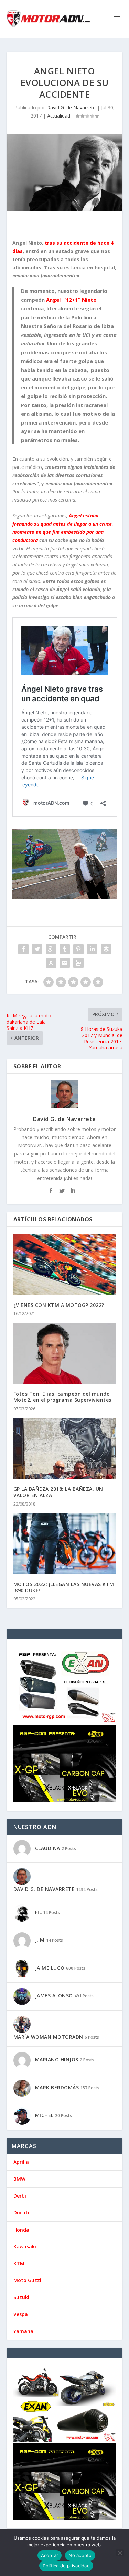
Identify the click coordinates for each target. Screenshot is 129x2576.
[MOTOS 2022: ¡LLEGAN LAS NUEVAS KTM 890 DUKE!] (65, 1544)
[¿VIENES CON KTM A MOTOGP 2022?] (65, 1264)
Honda (21, 2230)
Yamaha (23, 2331)
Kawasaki (25, 2247)
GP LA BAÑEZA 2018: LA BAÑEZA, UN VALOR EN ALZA (58, 1492)
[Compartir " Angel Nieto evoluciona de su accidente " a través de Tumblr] (65, 949)
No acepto (80, 2555)
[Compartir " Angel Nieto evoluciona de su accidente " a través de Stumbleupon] (51, 963)
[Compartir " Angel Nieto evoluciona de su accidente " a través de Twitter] (37, 949)
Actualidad (59, 116)
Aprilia (21, 2162)
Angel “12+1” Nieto (71, 300)
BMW (19, 2179)
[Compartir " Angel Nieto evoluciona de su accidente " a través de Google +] (51, 949)
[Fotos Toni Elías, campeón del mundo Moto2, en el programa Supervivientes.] (65, 1353)
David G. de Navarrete (71, 107)
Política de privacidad (66, 2566)
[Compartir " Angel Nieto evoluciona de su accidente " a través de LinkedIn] (92, 949)
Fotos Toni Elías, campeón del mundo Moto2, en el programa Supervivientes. (63, 1397)
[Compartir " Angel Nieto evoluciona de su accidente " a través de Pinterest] (78, 949)
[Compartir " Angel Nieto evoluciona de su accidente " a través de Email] (65, 963)
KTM (19, 2263)
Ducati (21, 2212)
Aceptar (50, 2555)
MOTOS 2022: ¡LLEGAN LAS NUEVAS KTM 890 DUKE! (64, 1587)
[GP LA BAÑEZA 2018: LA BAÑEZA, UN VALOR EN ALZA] (65, 1449)
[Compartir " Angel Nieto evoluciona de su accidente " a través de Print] (78, 963)
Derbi (20, 2196)
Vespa (21, 2314)
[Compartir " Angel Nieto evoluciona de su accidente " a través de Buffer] (106, 949)
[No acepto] (120, 2553)
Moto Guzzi (27, 2280)
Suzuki (21, 2297)
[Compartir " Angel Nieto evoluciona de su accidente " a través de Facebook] (23, 949)
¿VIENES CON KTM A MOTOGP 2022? (59, 1305)
